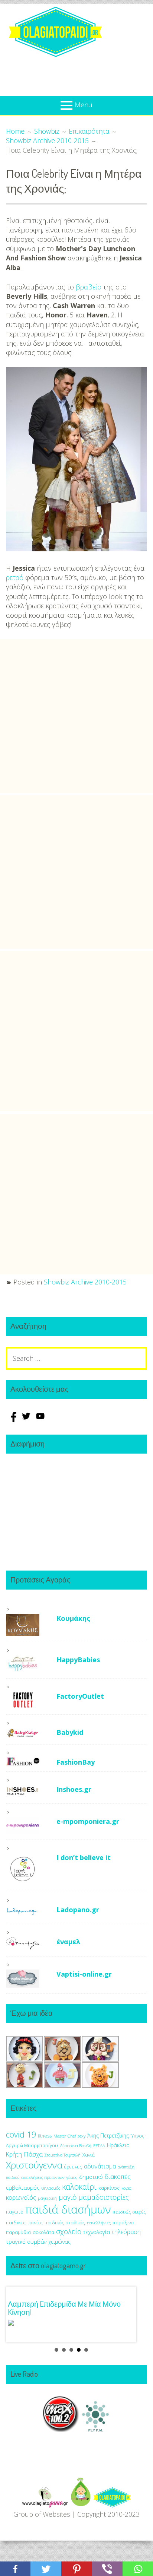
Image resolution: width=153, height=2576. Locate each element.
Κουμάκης (73, 1618)
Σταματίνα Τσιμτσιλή (63, 2155)
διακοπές (118, 2176)
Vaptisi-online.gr (84, 1974)
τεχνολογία (97, 2232)
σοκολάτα (43, 2232)
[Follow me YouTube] (40, 1420)
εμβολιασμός (23, 2187)
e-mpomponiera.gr (88, 1821)
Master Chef (65, 2136)
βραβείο (89, 287)
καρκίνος (109, 2188)
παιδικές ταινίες (24, 2222)
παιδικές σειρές (129, 2212)
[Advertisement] (76, 716)
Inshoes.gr (74, 1789)
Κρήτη (14, 2154)
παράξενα (123, 2223)
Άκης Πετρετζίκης (108, 2135)
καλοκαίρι (79, 2187)
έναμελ (69, 1942)
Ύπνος (137, 2136)
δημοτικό (91, 2177)
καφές (126, 2188)
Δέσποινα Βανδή (76, 2146)
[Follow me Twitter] (27, 1420)
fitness (45, 2136)
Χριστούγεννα (34, 2165)
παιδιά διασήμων (68, 2209)
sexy (82, 2136)
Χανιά (89, 2155)
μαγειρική (47, 2198)
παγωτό (15, 2212)
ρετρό (15, 577)
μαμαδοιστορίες (104, 2197)
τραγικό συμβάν (26, 2241)
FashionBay (76, 1762)
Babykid (70, 1732)
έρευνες (73, 2167)
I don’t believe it (84, 1857)
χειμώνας (59, 2242)
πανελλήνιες (99, 2223)
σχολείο (69, 2231)
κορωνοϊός (21, 2198)
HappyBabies (78, 1660)
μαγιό (68, 2197)
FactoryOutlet (80, 1696)
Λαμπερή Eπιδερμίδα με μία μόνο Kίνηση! (64, 2308)
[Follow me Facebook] (13, 1420)
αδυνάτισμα (100, 2166)
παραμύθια (18, 2232)
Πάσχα (33, 2154)
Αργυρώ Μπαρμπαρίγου (32, 2146)
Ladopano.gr (78, 1910)
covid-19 (21, 2134)
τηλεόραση (126, 2232)
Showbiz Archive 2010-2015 (85, 1282)
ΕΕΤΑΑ (99, 2146)
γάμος (72, 2177)
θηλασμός (51, 2188)
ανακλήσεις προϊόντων (43, 2177)
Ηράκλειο (118, 2145)
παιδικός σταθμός (65, 2222)
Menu (84, 105)
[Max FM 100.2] (61, 2430)
